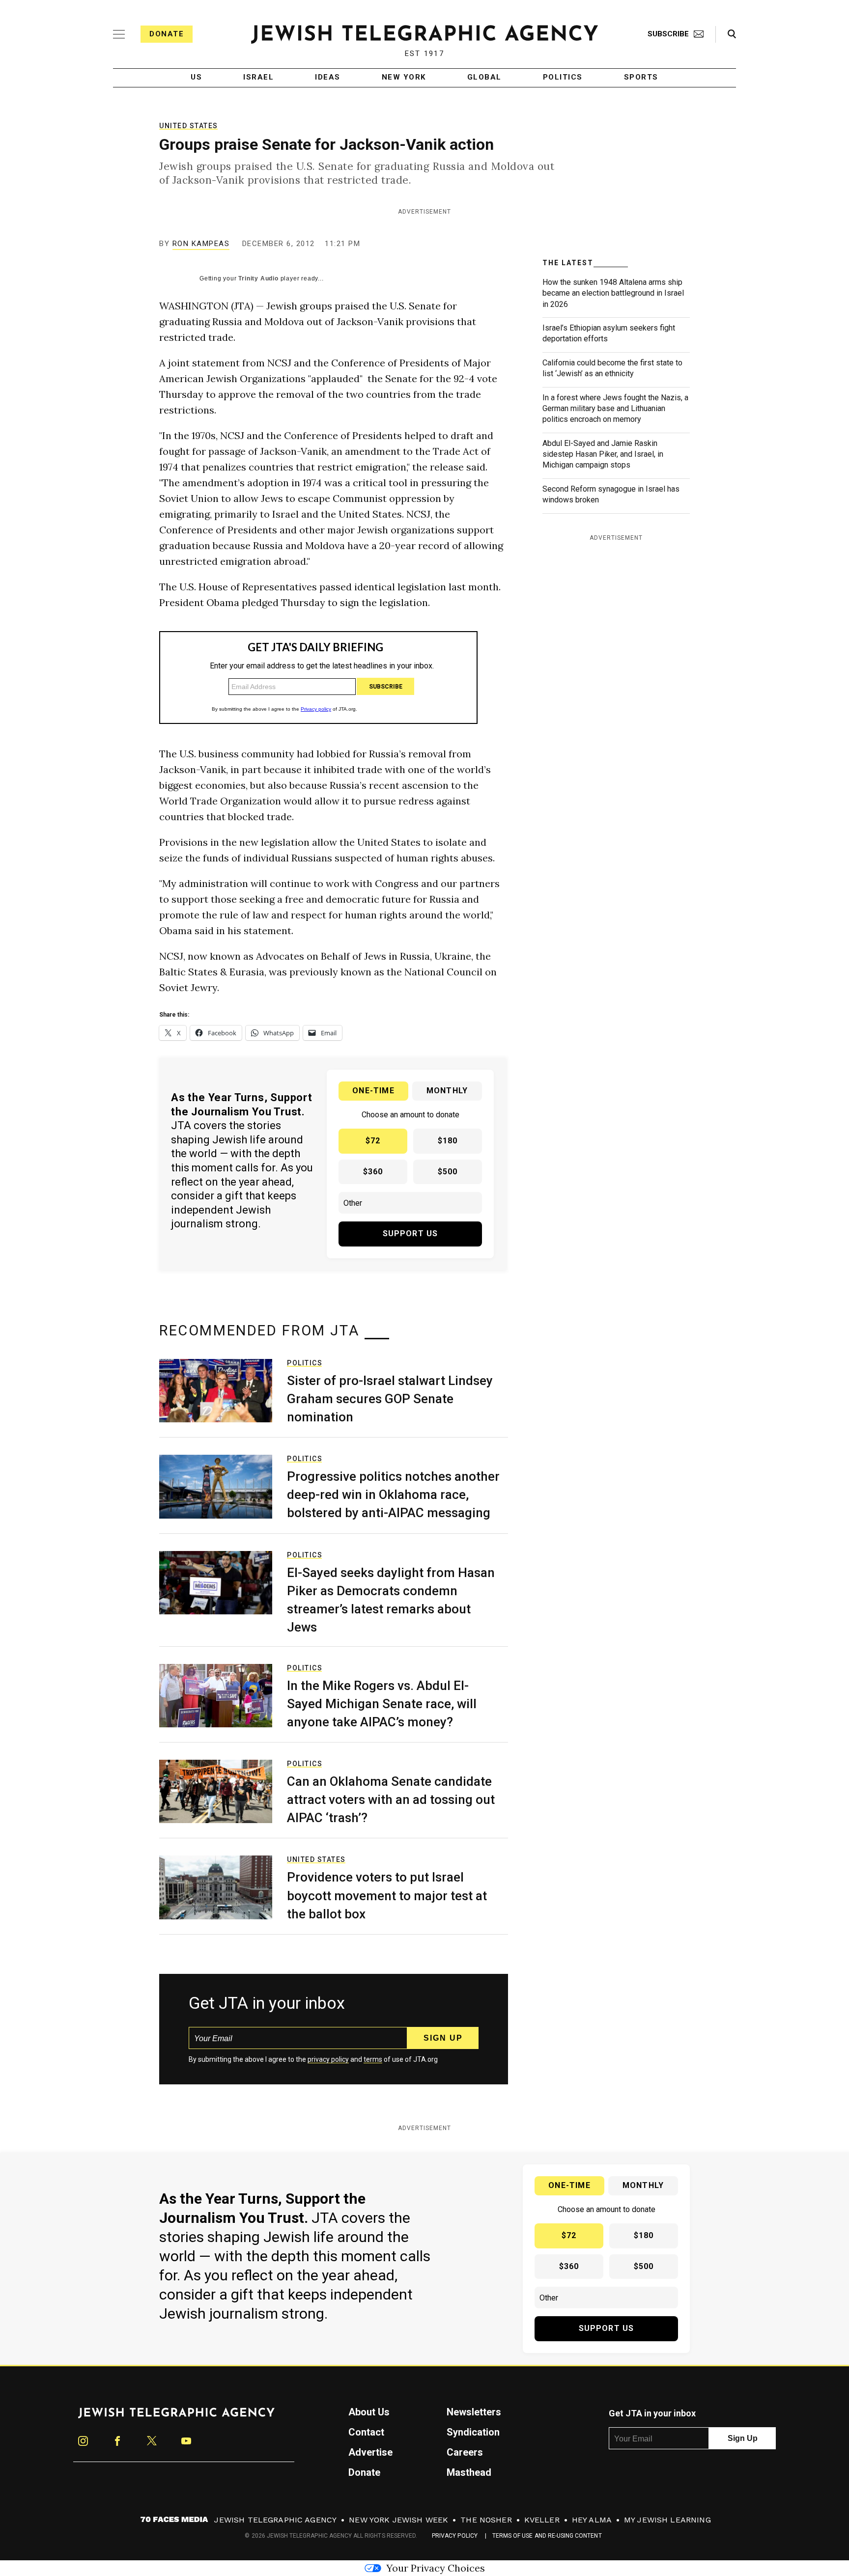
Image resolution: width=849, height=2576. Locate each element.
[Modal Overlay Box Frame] (424, 1288)
